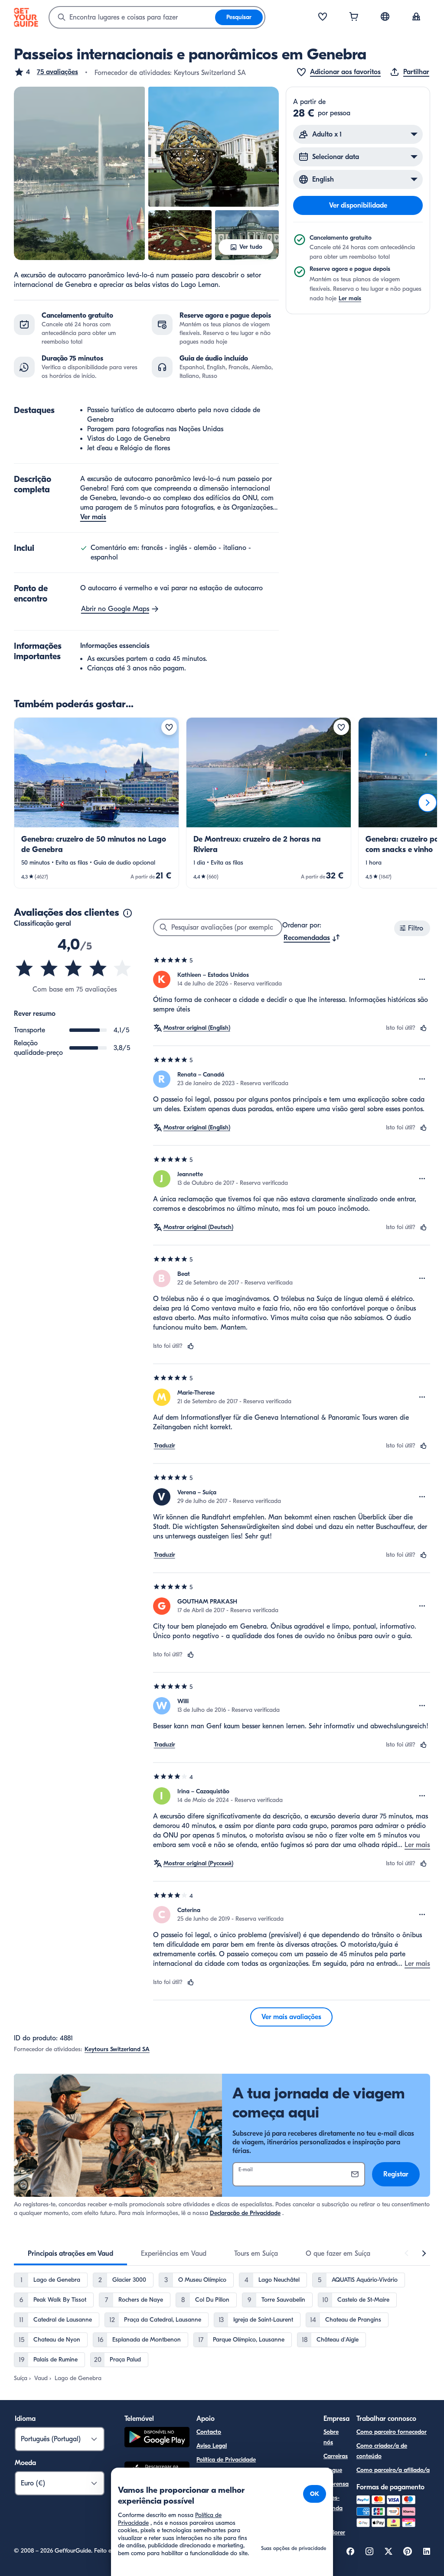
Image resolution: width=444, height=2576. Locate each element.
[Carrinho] (354, 17)
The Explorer (334, 2527)
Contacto (209, 2432)
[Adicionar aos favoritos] (169, 727)
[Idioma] (385, 16)
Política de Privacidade (226, 2460)
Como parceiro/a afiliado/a (393, 2470)
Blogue (333, 2470)
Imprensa (336, 2484)
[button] (46, 72)
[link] (96, 803)
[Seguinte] (428, 803)
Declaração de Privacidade (245, 2213)
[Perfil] (416, 17)
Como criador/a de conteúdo (382, 2451)
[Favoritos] (323, 17)
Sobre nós (331, 2437)
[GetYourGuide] (26, 17)
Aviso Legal (212, 2446)
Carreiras (336, 2456)
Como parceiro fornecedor (392, 2432)
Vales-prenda (333, 2503)
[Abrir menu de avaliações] (422, 979)
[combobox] (132, 17)
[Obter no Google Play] (157, 2438)
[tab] (70, 2254)
